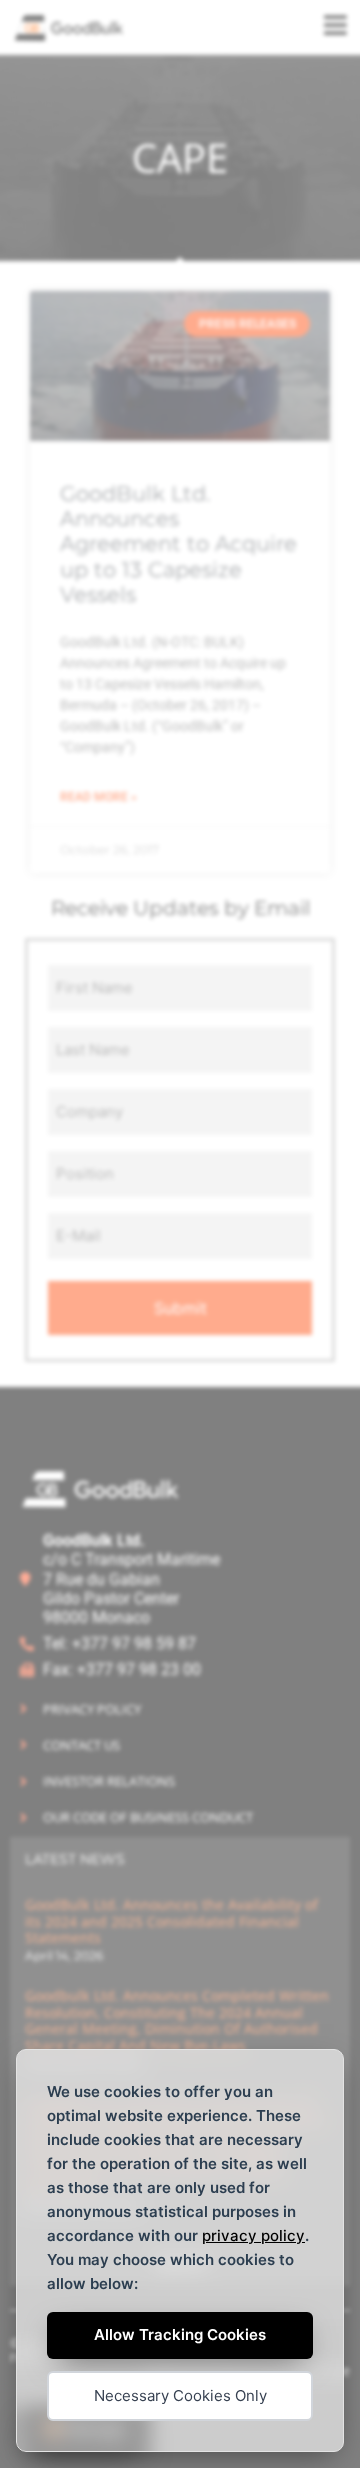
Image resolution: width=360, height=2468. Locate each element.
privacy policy (253, 2235)
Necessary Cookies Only (180, 2395)
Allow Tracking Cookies (180, 2334)
